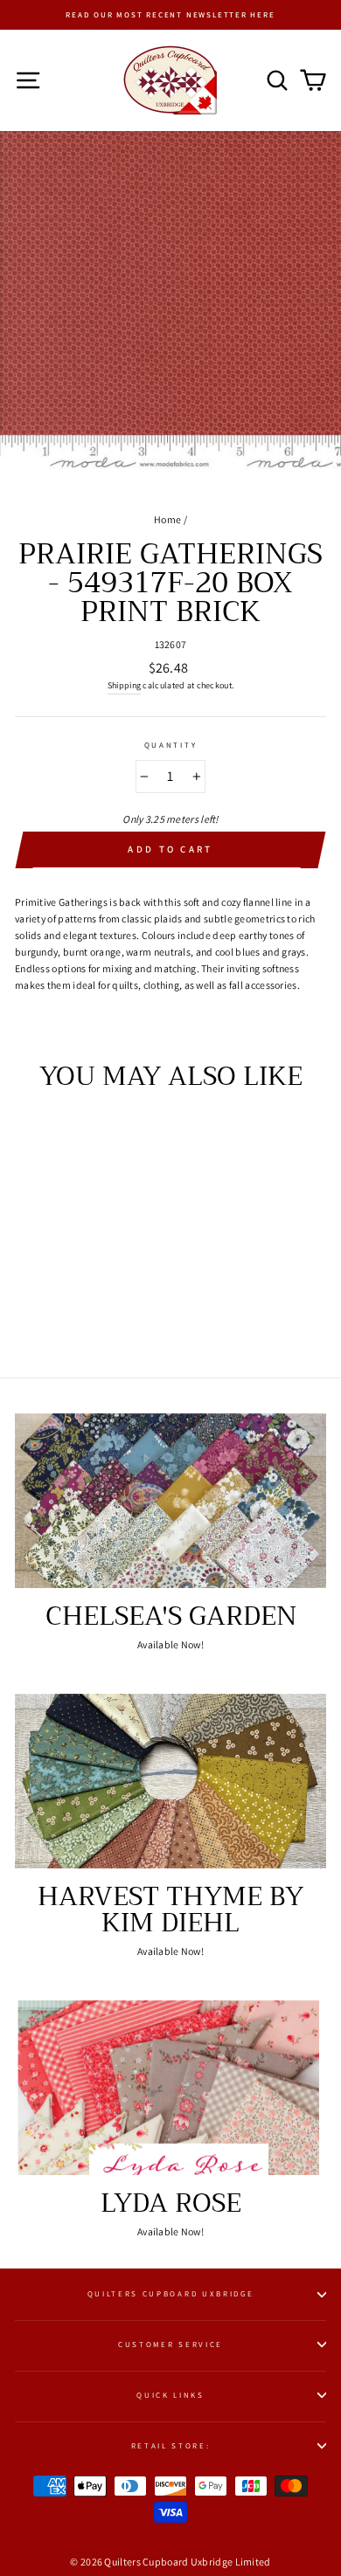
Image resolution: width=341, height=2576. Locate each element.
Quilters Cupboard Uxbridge (171, 2294)
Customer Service (170, 2345)
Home (167, 519)
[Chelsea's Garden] (170, 1501)
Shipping (124, 685)
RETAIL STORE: (171, 2446)
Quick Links (170, 2395)
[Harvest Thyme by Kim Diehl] (170, 1781)
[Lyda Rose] (170, 2088)
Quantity (170, 745)
